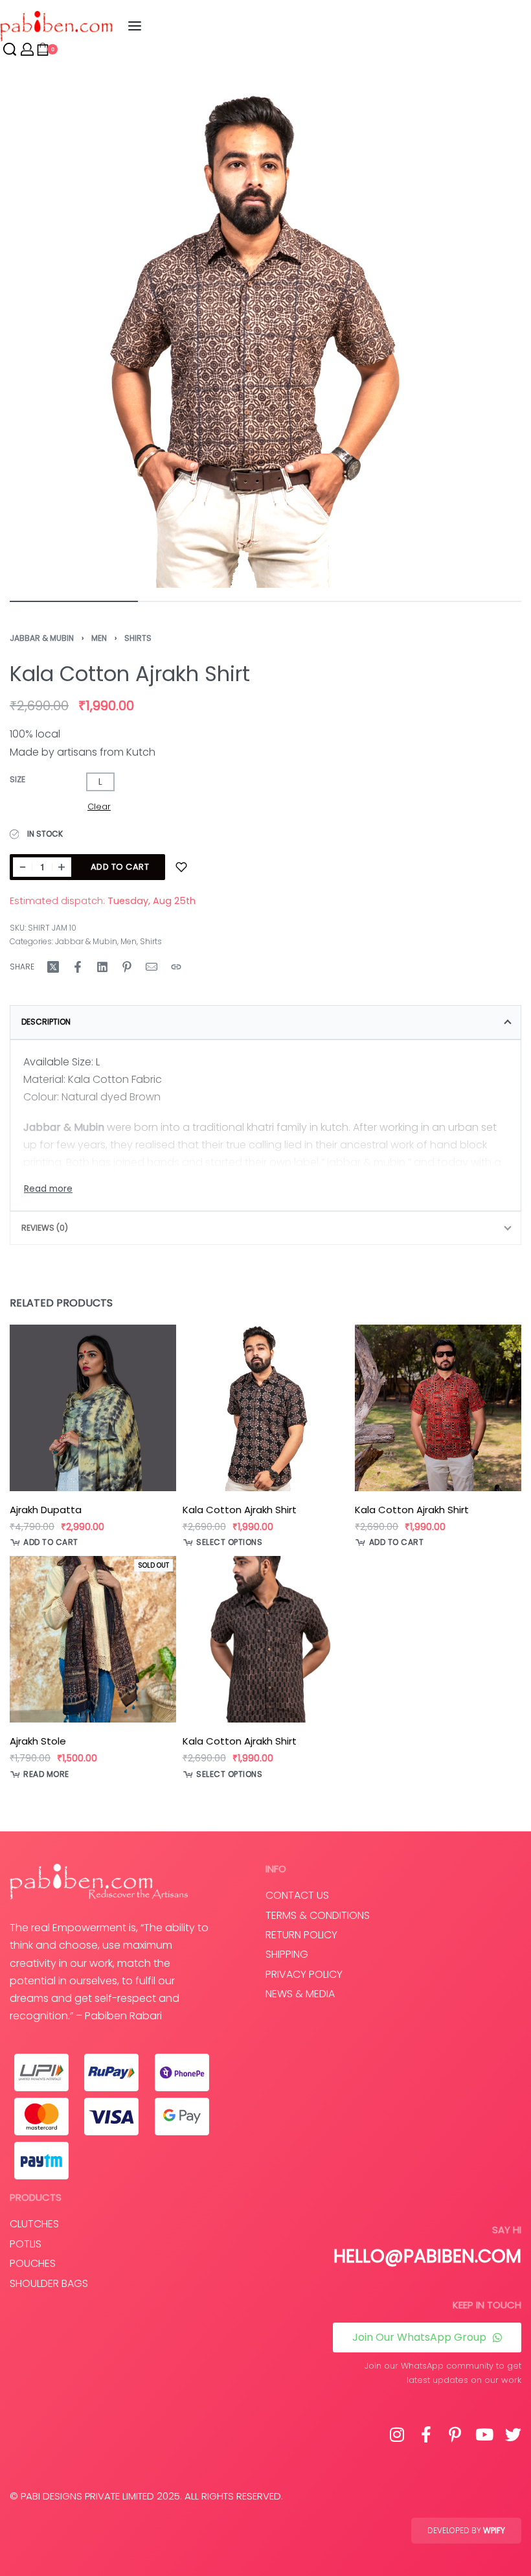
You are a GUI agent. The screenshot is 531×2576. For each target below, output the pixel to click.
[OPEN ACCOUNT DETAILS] (27, 49)
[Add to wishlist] (181, 867)
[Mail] (152, 967)
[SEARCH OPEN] (10, 49)
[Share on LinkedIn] (102, 967)
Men (99, 638)
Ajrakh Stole (38, 1741)
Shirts (138, 638)
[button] (44, 1542)
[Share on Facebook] (78, 967)
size (17, 780)
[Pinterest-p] (455, 2434)
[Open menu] (135, 26)
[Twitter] (513, 2434)
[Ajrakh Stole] (93, 1640)
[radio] (100, 782)
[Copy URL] (176, 967)
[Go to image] (74, 601)
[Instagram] (397, 2434)
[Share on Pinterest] (127, 967)
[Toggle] (48, 1189)
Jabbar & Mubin (42, 638)
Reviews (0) (45, 1228)
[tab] (265, 1022)
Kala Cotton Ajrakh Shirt (240, 1510)
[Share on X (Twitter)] (53, 967)
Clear (99, 806)
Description (46, 1022)
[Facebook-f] (426, 2434)
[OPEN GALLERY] (265, 332)
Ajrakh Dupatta (46, 1510)
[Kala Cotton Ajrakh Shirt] (266, 1408)
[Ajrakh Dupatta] (93, 1408)
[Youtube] (484, 2434)
